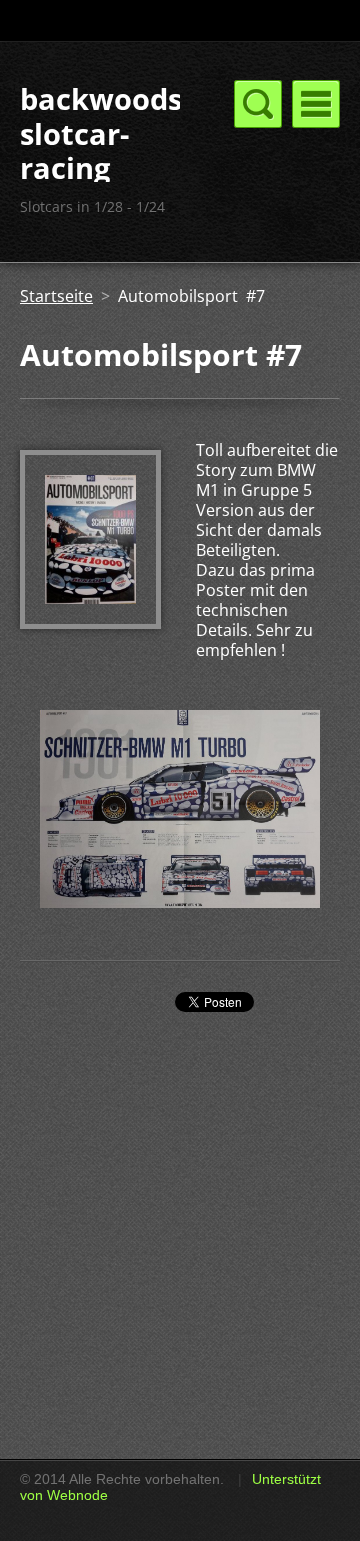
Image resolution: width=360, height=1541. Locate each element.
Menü (316, 104)
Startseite (56, 296)
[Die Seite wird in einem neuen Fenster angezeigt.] (90, 623)
